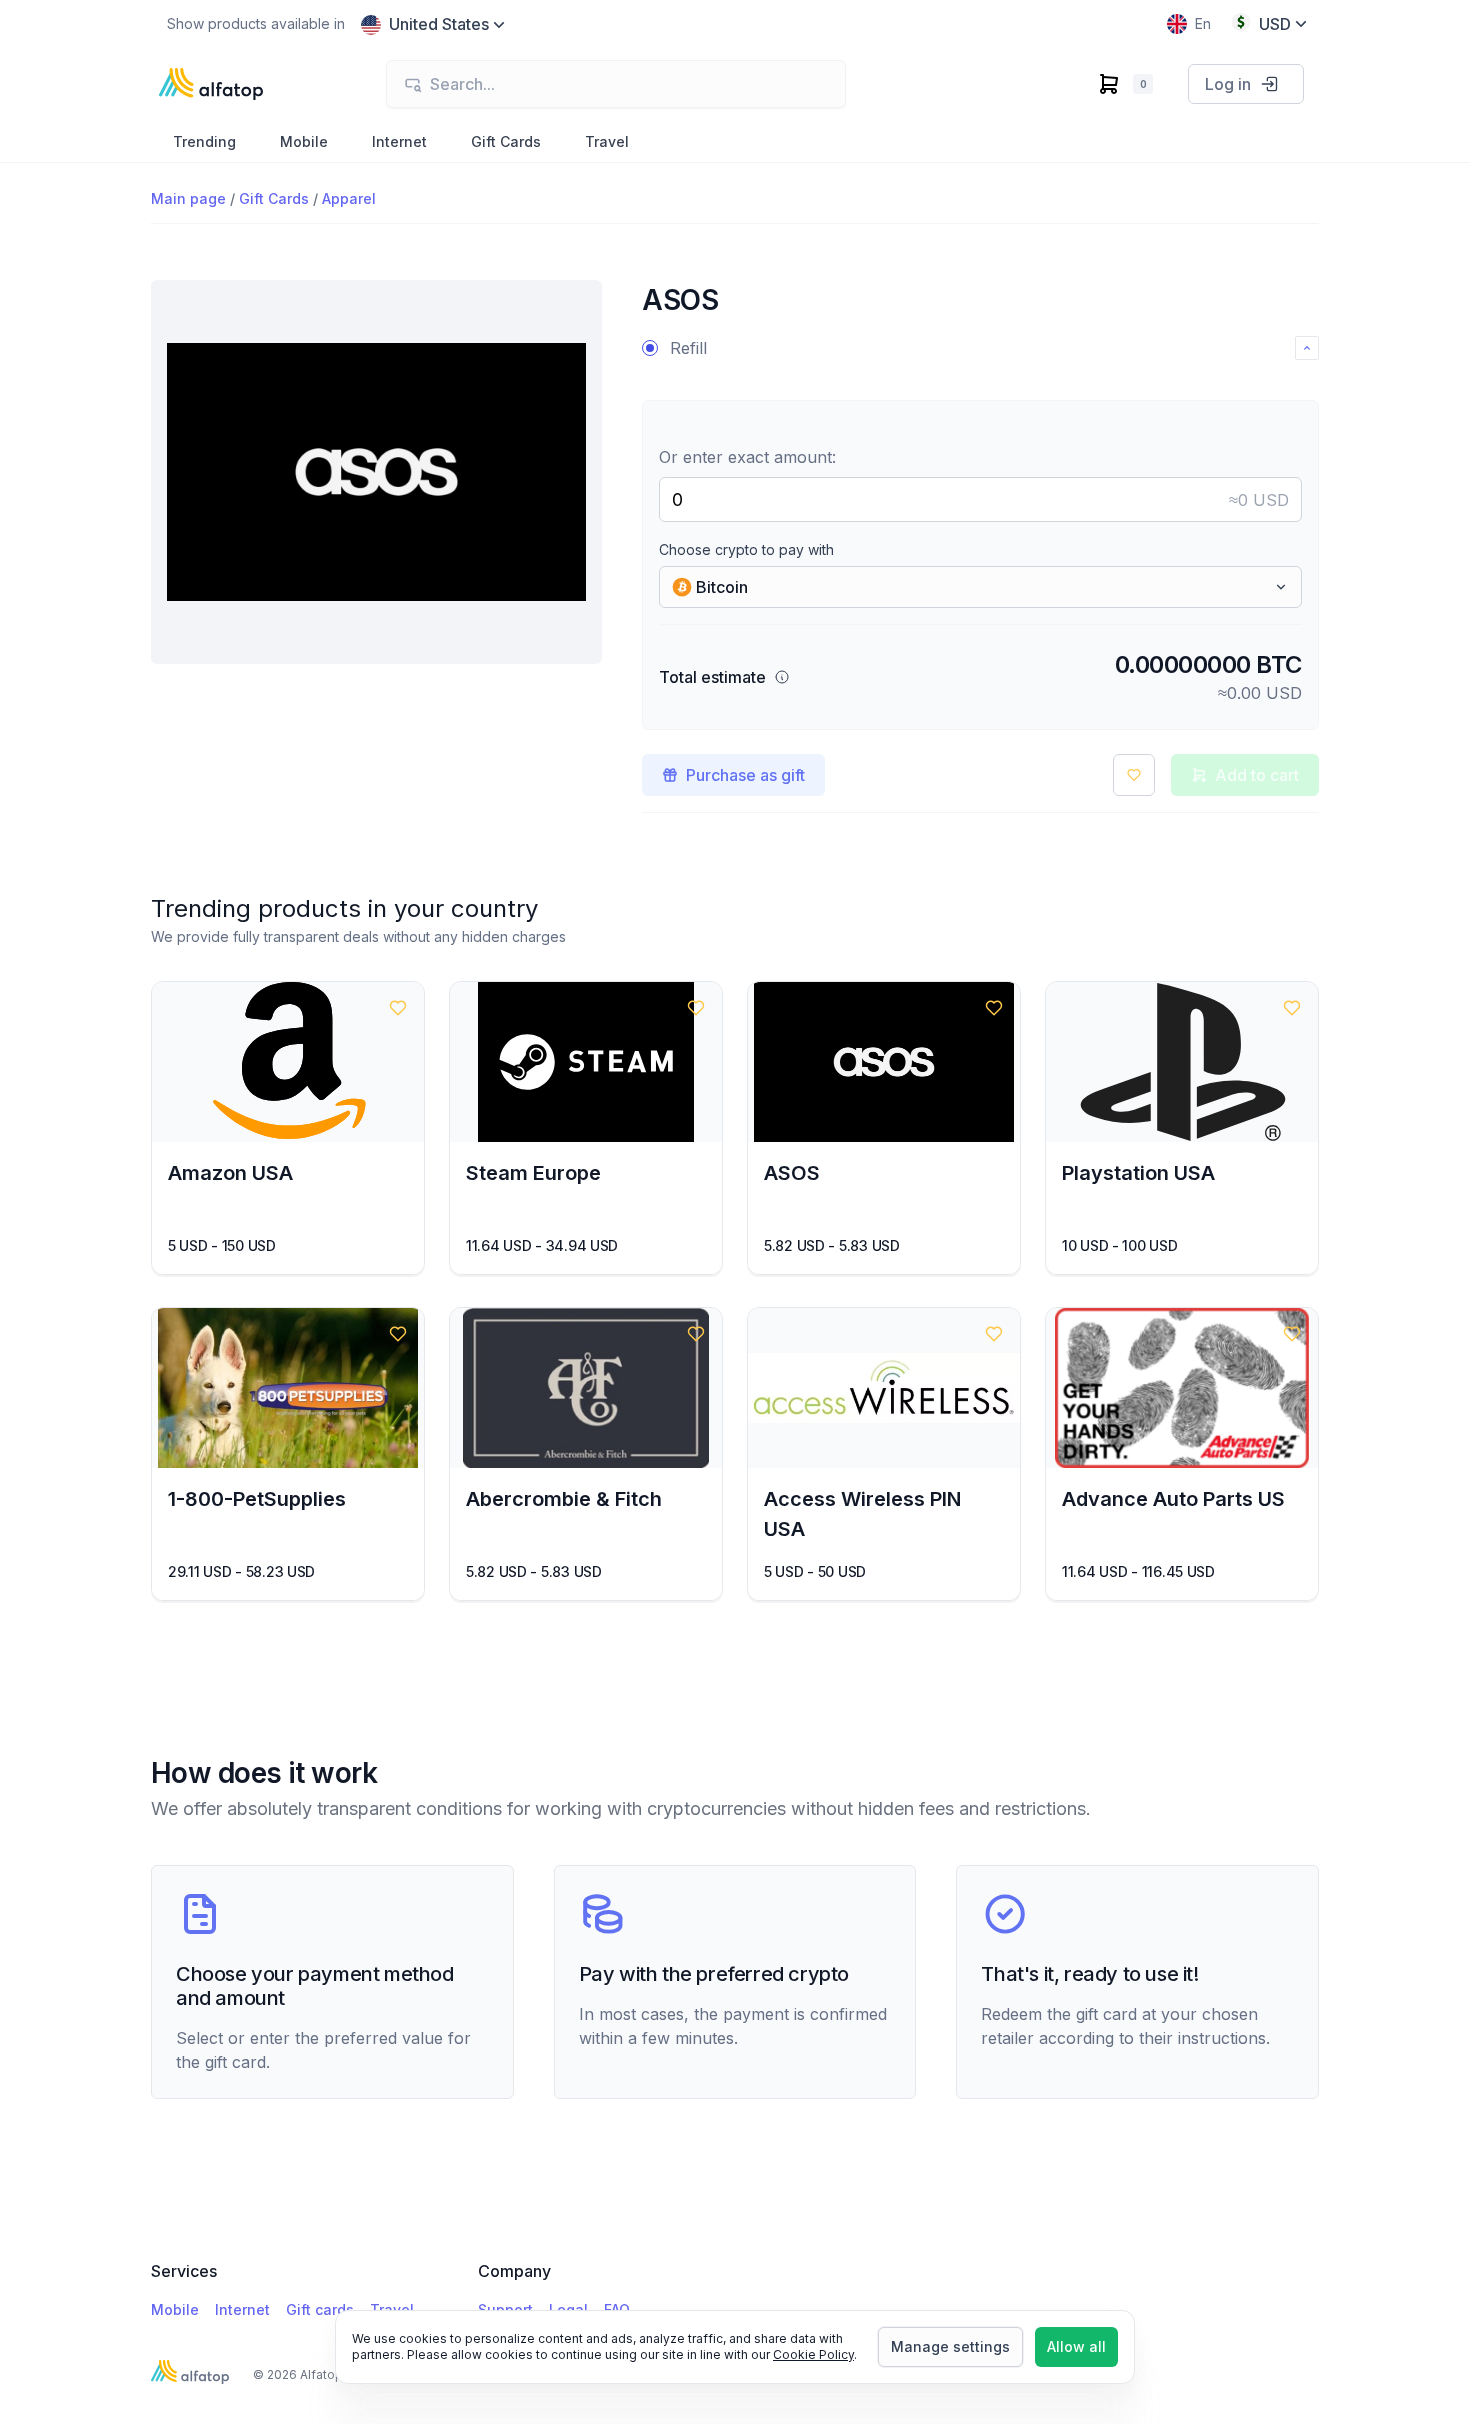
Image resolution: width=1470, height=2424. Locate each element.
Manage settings (950, 2346)
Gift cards (320, 2309)
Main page (188, 198)
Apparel (349, 198)
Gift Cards (274, 198)
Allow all (1076, 2346)
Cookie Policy (813, 2354)
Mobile (175, 2309)
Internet (242, 2309)
